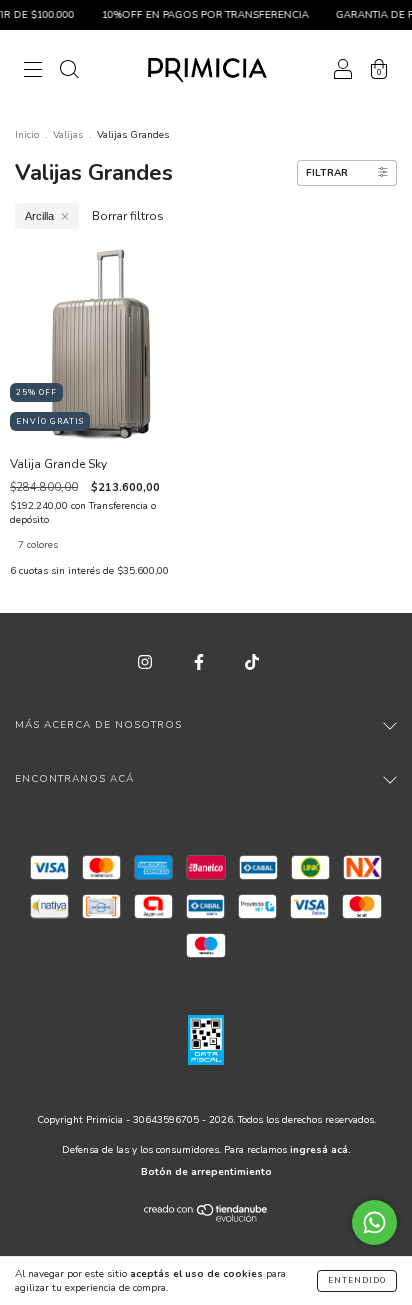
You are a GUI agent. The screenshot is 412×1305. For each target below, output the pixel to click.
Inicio (27, 135)
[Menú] (33, 73)
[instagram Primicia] (146, 662)
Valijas (68, 135)
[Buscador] (69, 73)
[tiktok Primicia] (252, 662)
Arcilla (39, 216)
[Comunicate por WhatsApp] (374, 1222)
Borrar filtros (128, 216)
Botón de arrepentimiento (206, 1172)
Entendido (357, 1280)
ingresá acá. (320, 1150)
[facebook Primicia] (200, 662)
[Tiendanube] (206, 1218)
